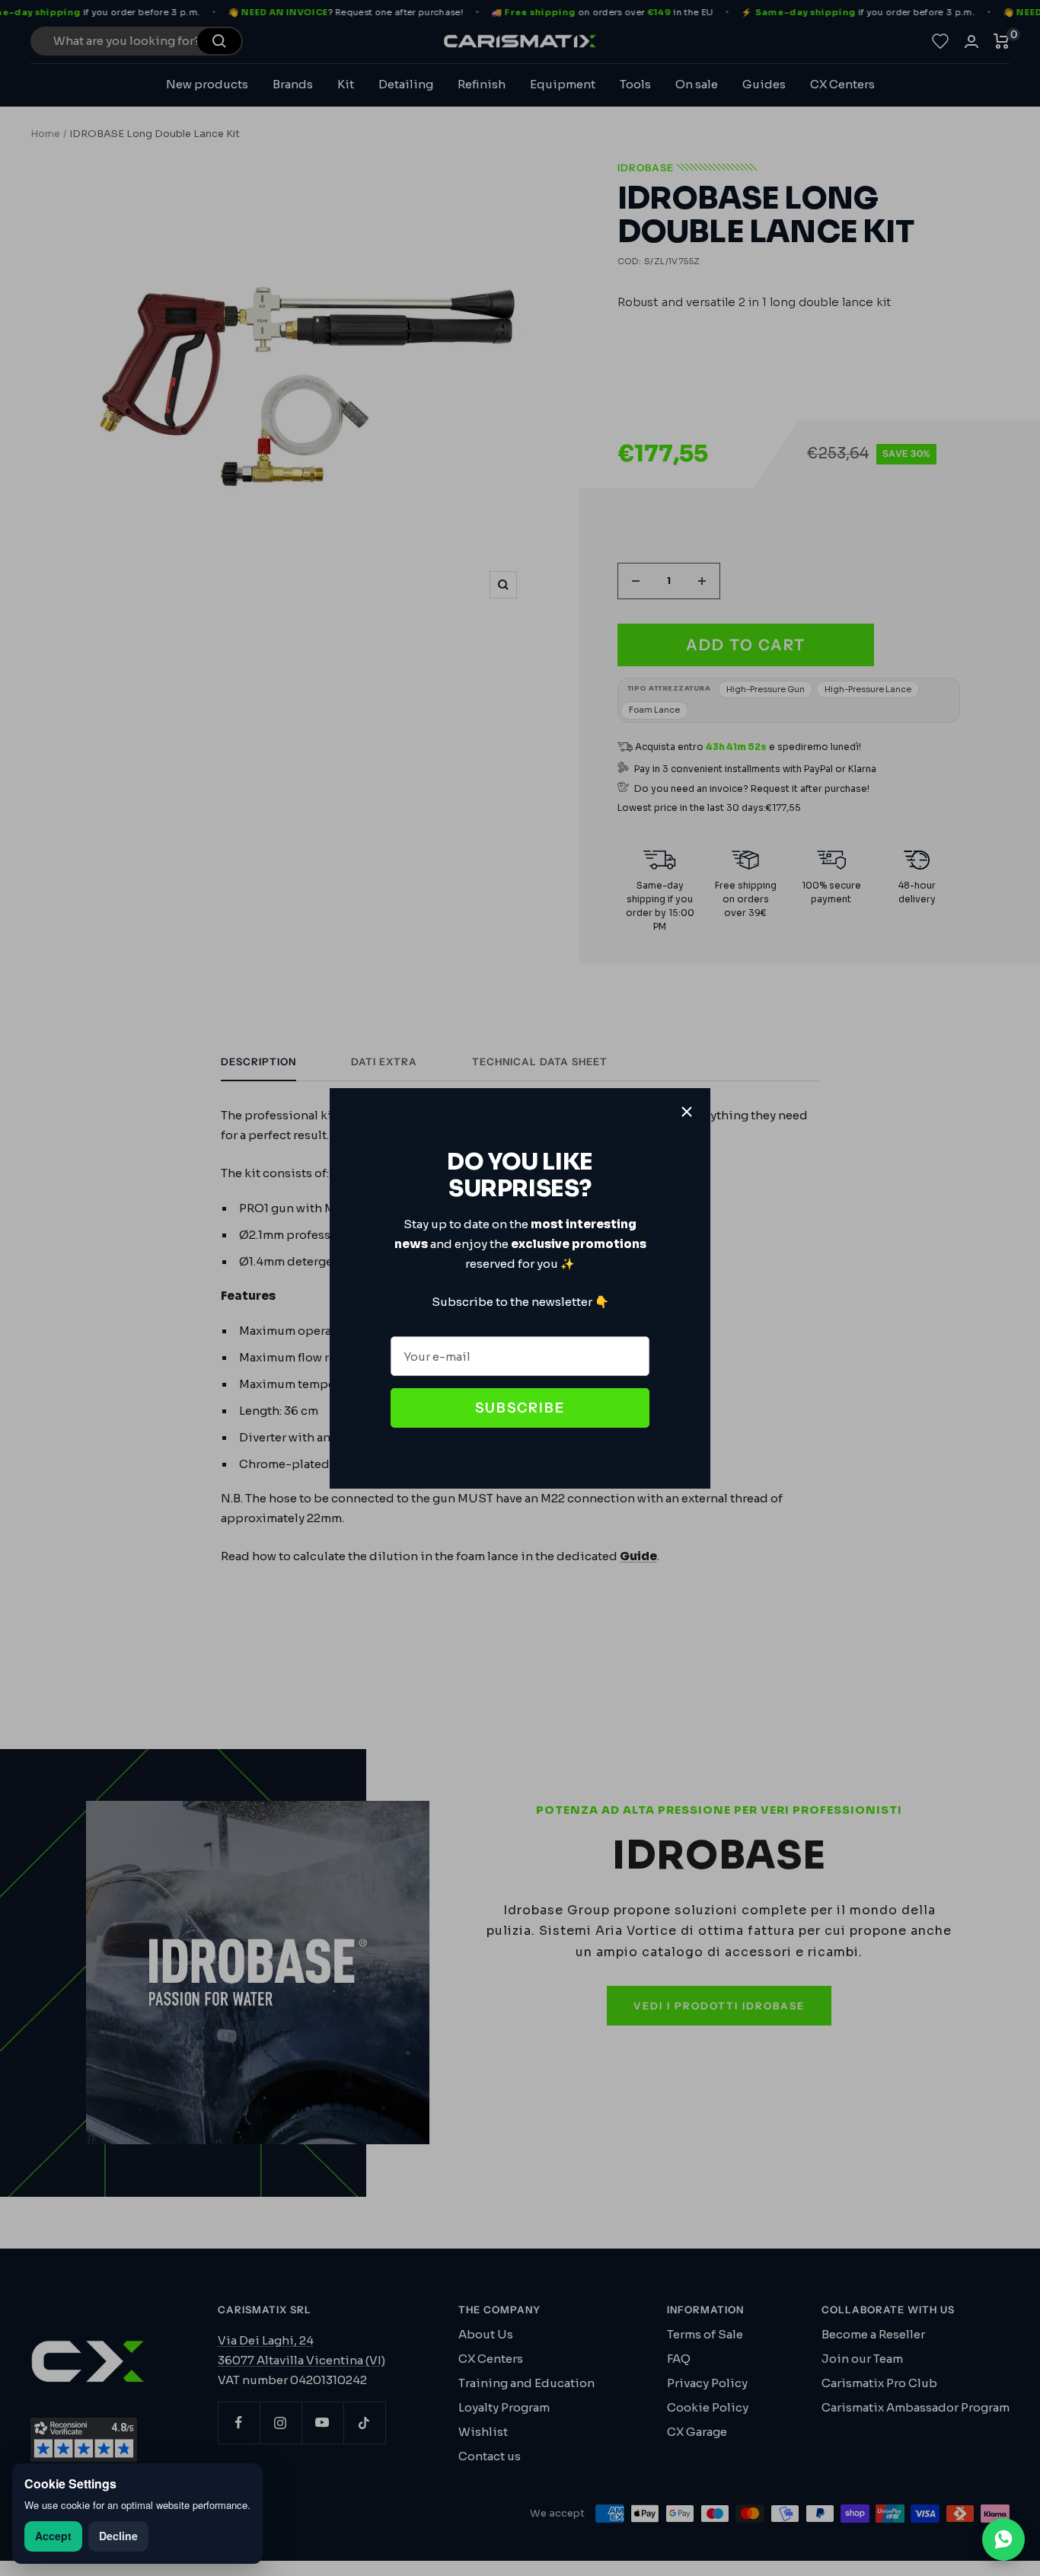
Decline (118, 2536)
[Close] (687, 1112)
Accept (53, 2536)
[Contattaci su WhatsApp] (1003, 2539)
